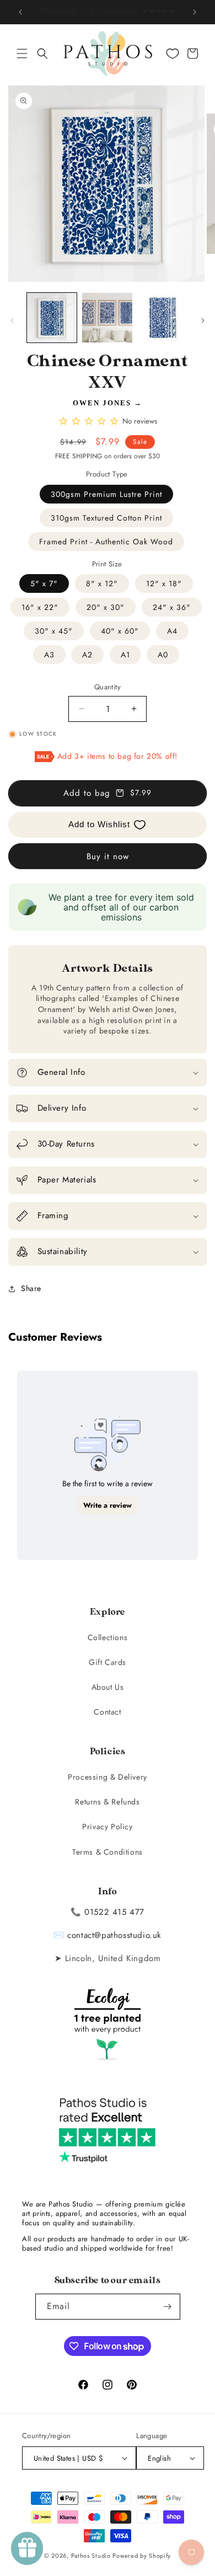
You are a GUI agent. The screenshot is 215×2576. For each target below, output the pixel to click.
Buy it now (108, 856)
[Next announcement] (195, 12)
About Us (108, 1687)
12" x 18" (164, 583)
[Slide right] (203, 320)
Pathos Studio (91, 2556)
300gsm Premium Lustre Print (106, 494)
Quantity (108, 687)
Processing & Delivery (108, 1777)
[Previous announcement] (20, 12)
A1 (125, 655)
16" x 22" (40, 607)
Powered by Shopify (142, 2556)
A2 (87, 655)
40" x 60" (120, 631)
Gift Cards (108, 1662)
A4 (172, 631)
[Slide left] (12, 320)
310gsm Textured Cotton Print (106, 518)
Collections (108, 1637)
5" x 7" (44, 583)
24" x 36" (172, 607)
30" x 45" (54, 631)
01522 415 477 (114, 1912)
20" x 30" (106, 607)
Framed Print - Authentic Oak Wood (106, 542)
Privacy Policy (107, 1827)
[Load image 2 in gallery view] (107, 318)
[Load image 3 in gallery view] (163, 318)
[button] (22, 53)
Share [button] (31, 1288)
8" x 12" (102, 583)
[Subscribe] (168, 2307)
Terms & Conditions (108, 1852)
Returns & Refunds (107, 1802)
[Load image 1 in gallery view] (52, 318)
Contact (107, 1712)
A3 (49, 655)
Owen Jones (102, 403)
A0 (163, 655)
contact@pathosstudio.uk (114, 1935)
